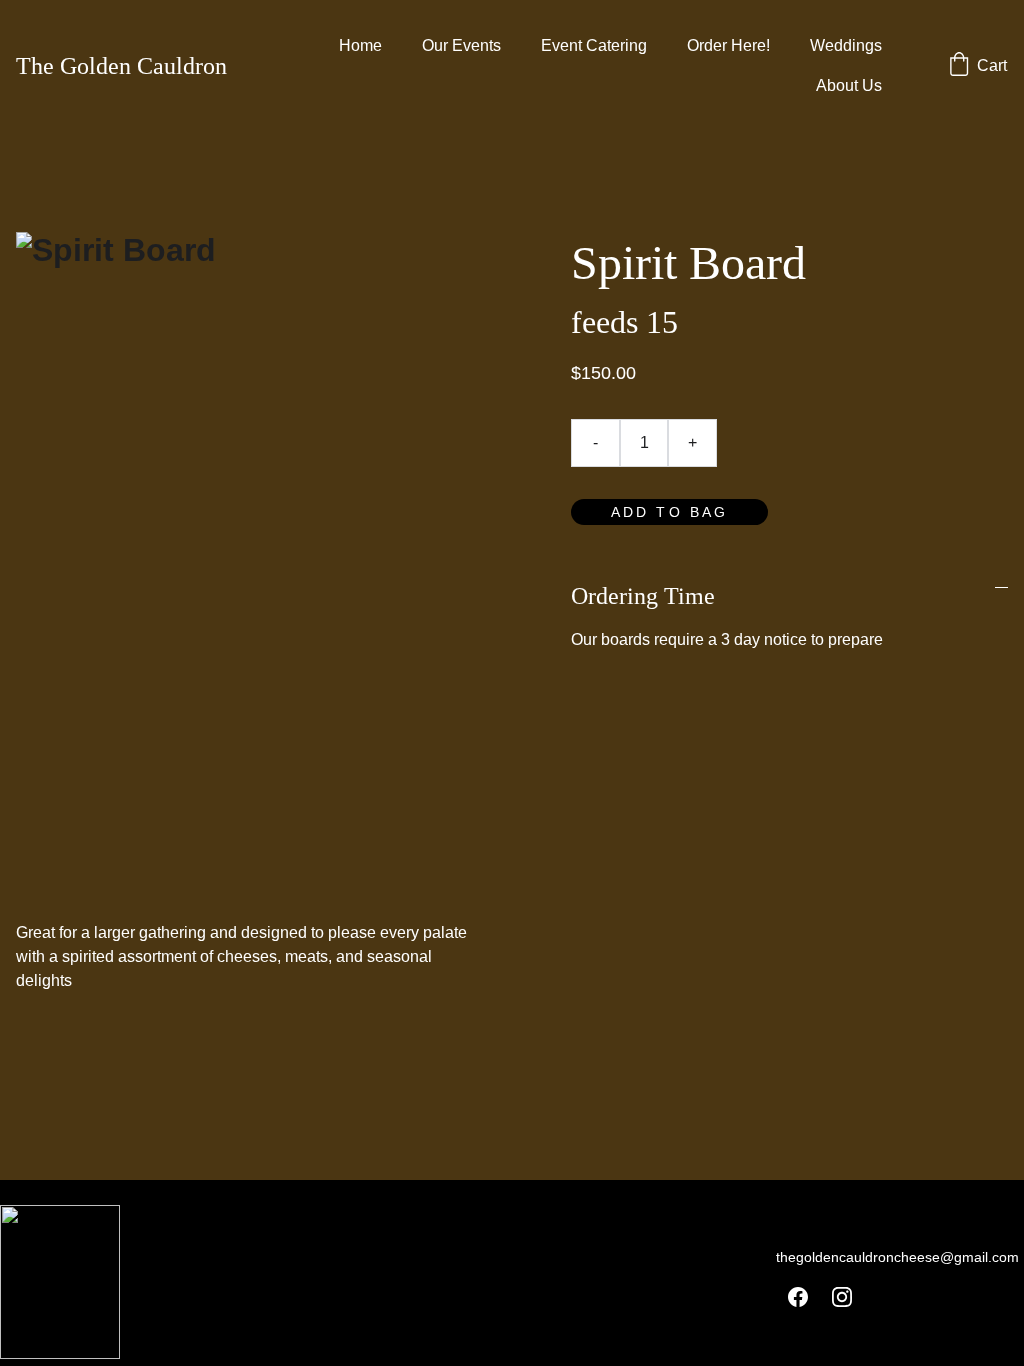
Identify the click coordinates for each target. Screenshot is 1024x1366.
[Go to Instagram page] (842, 1297)
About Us (849, 85)
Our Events (461, 45)
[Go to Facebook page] (798, 1297)
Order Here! (728, 45)
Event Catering (594, 45)
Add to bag (669, 512)
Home (360, 45)
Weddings (846, 45)
